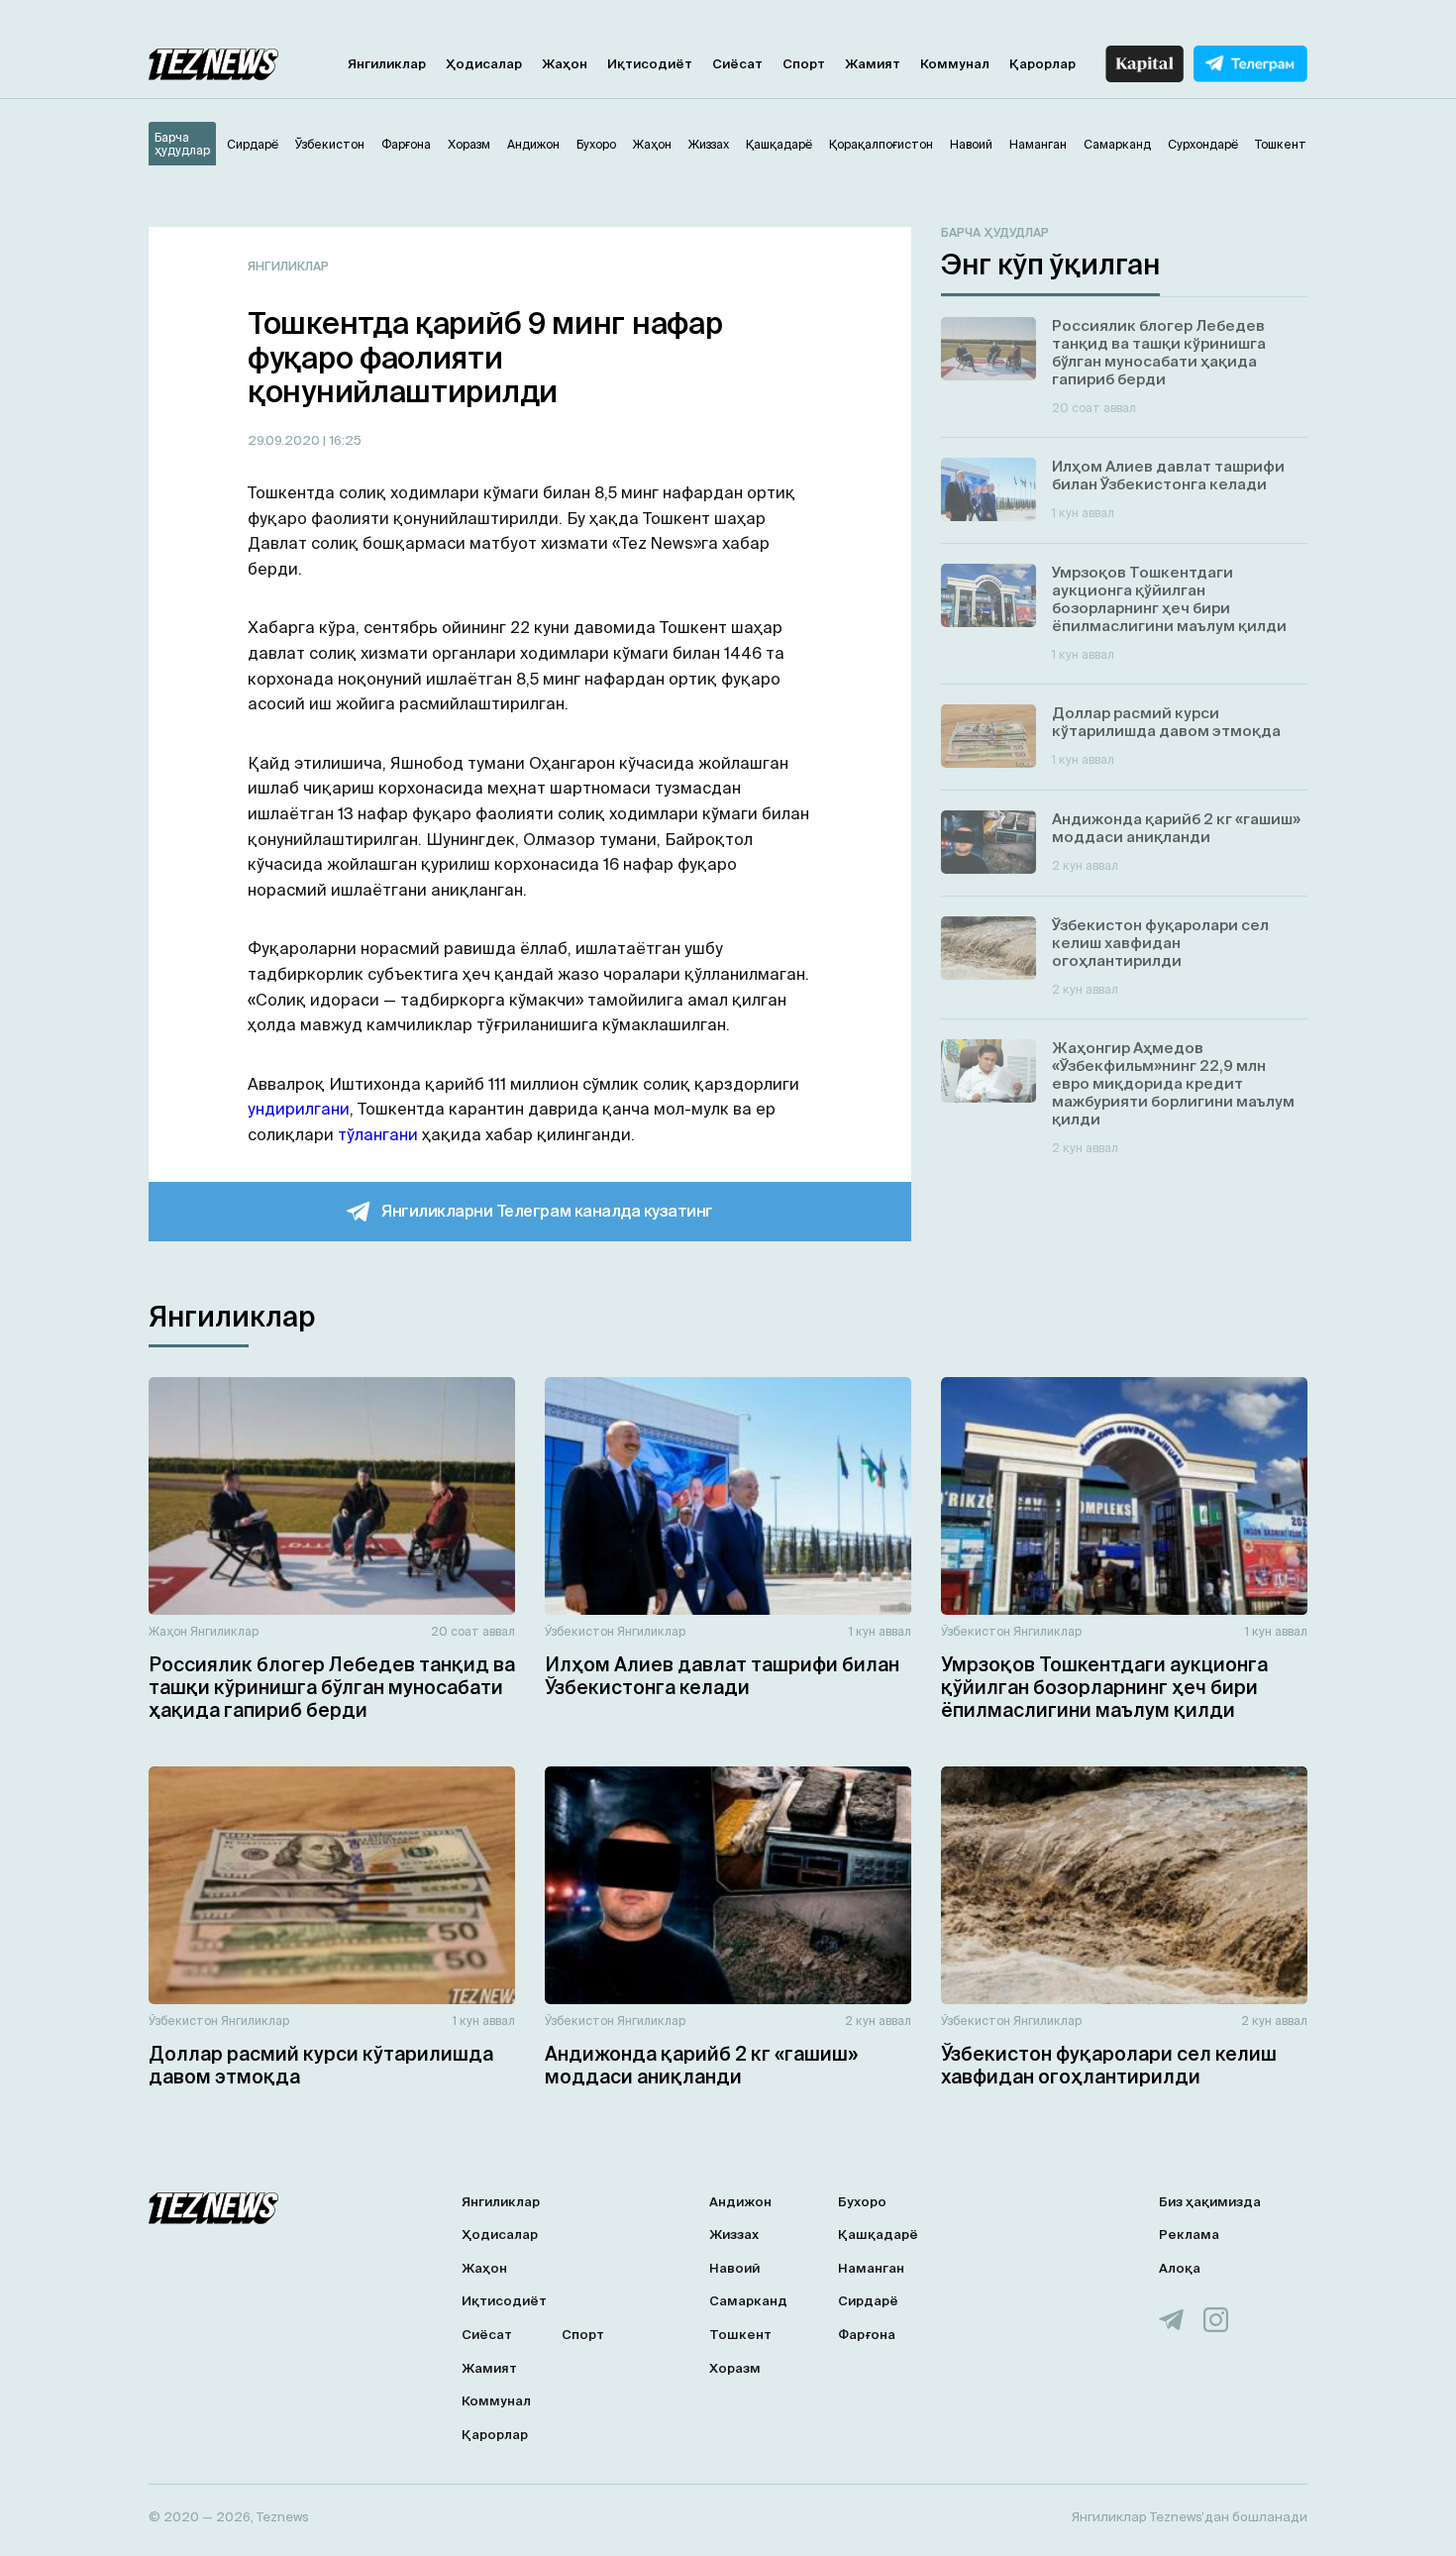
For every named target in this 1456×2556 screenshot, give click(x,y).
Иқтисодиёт (650, 64)
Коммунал (955, 64)
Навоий (734, 2268)
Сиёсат (737, 64)
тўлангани (378, 1134)
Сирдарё (868, 2301)
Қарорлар (1042, 64)
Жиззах (734, 2235)
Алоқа (1180, 2268)
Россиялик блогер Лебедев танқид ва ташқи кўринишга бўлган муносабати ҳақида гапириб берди (332, 1687)
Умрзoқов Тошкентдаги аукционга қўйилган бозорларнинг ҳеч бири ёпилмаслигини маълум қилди (1104, 1687)
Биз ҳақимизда (1210, 2202)
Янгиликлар (387, 64)
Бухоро (862, 2202)
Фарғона (867, 2335)
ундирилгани (299, 1109)
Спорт (804, 64)
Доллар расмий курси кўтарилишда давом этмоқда (321, 2065)
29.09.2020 (285, 440)
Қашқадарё (878, 2235)
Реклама (1189, 2235)
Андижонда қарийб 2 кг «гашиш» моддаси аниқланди (701, 2065)
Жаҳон (565, 64)
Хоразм (735, 2368)
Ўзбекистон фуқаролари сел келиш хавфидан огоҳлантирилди (1109, 2065)
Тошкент (740, 2335)
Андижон (740, 2202)
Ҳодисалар (484, 64)
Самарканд (748, 2301)
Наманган (871, 2268)
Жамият (873, 64)
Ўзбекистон (579, 1631)
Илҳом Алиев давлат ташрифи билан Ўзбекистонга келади (722, 1676)
